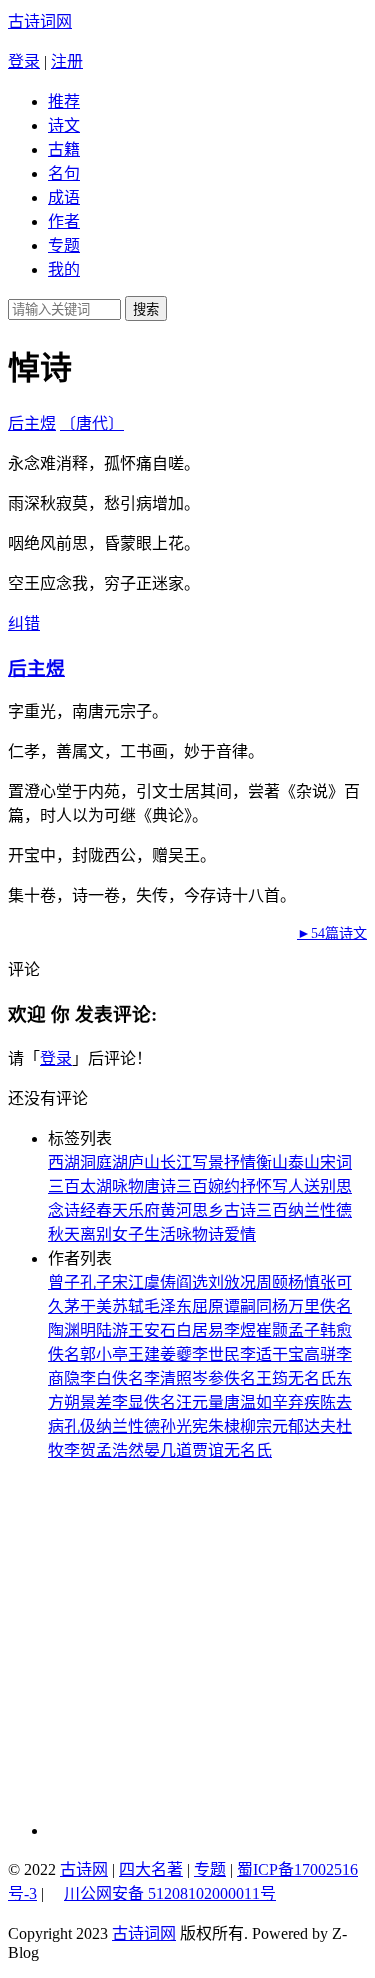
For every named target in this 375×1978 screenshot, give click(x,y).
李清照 (168, 1378)
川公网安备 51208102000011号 (170, 1894)
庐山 (144, 1162)
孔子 (96, 1282)
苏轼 (128, 1306)
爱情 (240, 1234)
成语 (64, 197)
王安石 (152, 1330)
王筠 (272, 1378)
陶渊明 (72, 1330)
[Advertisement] (187, 1648)
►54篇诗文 (332, 933)
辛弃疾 (296, 1402)
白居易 (200, 1330)
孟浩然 (120, 1450)
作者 (64, 221)
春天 (112, 1210)
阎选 (192, 1282)
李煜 (240, 1330)
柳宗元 (264, 1426)
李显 (128, 1402)
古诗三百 (256, 1210)
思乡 (208, 1210)
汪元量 (200, 1402)
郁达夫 (312, 1426)
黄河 (176, 1210)
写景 (208, 1162)
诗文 (64, 125)
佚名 (336, 1306)
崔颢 (272, 1330)
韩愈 (336, 1330)
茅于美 (88, 1306)
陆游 (112, 1330)
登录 (24, 61)
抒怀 (256, 1186)
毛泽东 (168, 1306)
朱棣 (224, 1426)
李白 (96, 1378)
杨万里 (296, 1306)
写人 (288, 1186)
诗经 (80, 1210)
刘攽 (224, 1282)
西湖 (64, 1162)
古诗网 (84, 1869)
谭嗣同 (248, 1306)
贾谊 (208, 1450)
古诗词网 (40, 21)
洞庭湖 (104, 1162)
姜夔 (176, 1354)
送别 (320, 1186)
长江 (176, 1162)
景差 (96, 1402)
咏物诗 (200, 1234)
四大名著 (151, 1869)
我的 (64, 269)
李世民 (216, 1354)
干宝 (288, 1354)
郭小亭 (104, 1354)
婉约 (224, 1186)
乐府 (144, 1210)
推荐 (64, 101)
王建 (144, 1354)
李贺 (80, 1450)
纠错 (24, 623)
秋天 (64, 1234)
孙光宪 (184, 1426)
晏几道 (168, 1450)
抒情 (240, 1162)
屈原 (208, 1306)
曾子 (64, 1282)
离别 (96, 1234)
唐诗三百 (176, 1186)
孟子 (304, 1330)
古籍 (64, 149)
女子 (128, 1234)
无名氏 (312, 1378)
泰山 (304, 1162)
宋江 (128, 1282)
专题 (64, 245)
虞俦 (160, 1282)
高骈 (320, 1354)
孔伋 (80, 1426)
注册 (67, 61)
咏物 (128, 1186)
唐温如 (248, 1402)
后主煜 (32, 423)
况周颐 (264, 1282)
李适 (256, 1354)
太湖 (96, 1186)
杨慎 (304, 1282)
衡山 (272, 1162)
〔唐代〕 (92, 423)
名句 (64, 173)
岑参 (208, 1378)
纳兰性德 (320, 1210)
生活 (160, 1234)
